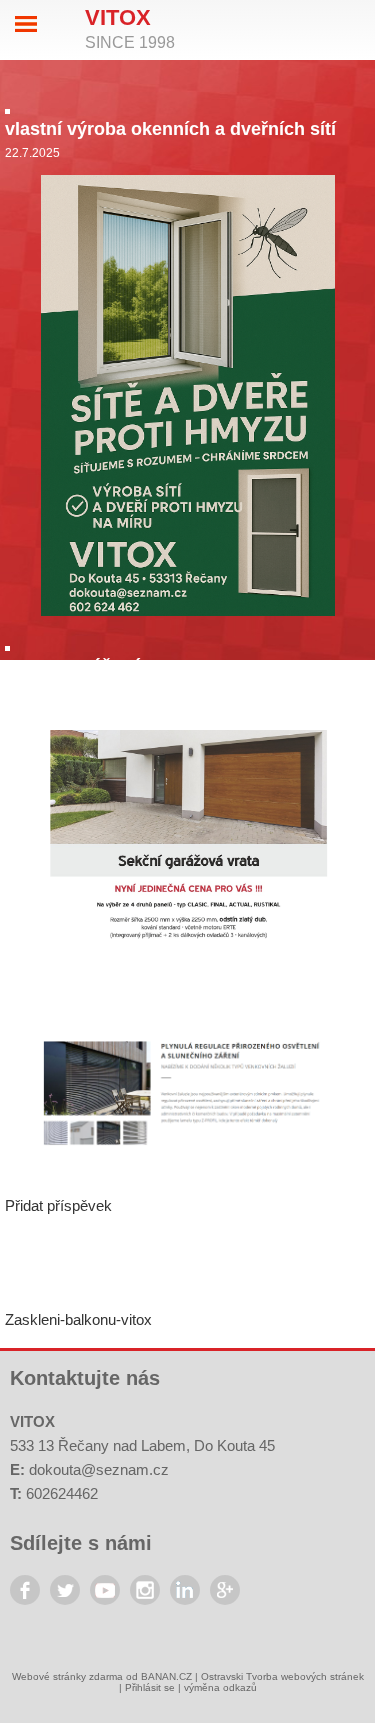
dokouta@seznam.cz (99, 1469)
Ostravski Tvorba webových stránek (282, 1676)
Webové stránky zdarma (67, 1676)
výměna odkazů (220, 1687)
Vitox (118, 18)
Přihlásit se (150, 1687)
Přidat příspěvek (58, 1205)
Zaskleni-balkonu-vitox (78, 1319)
